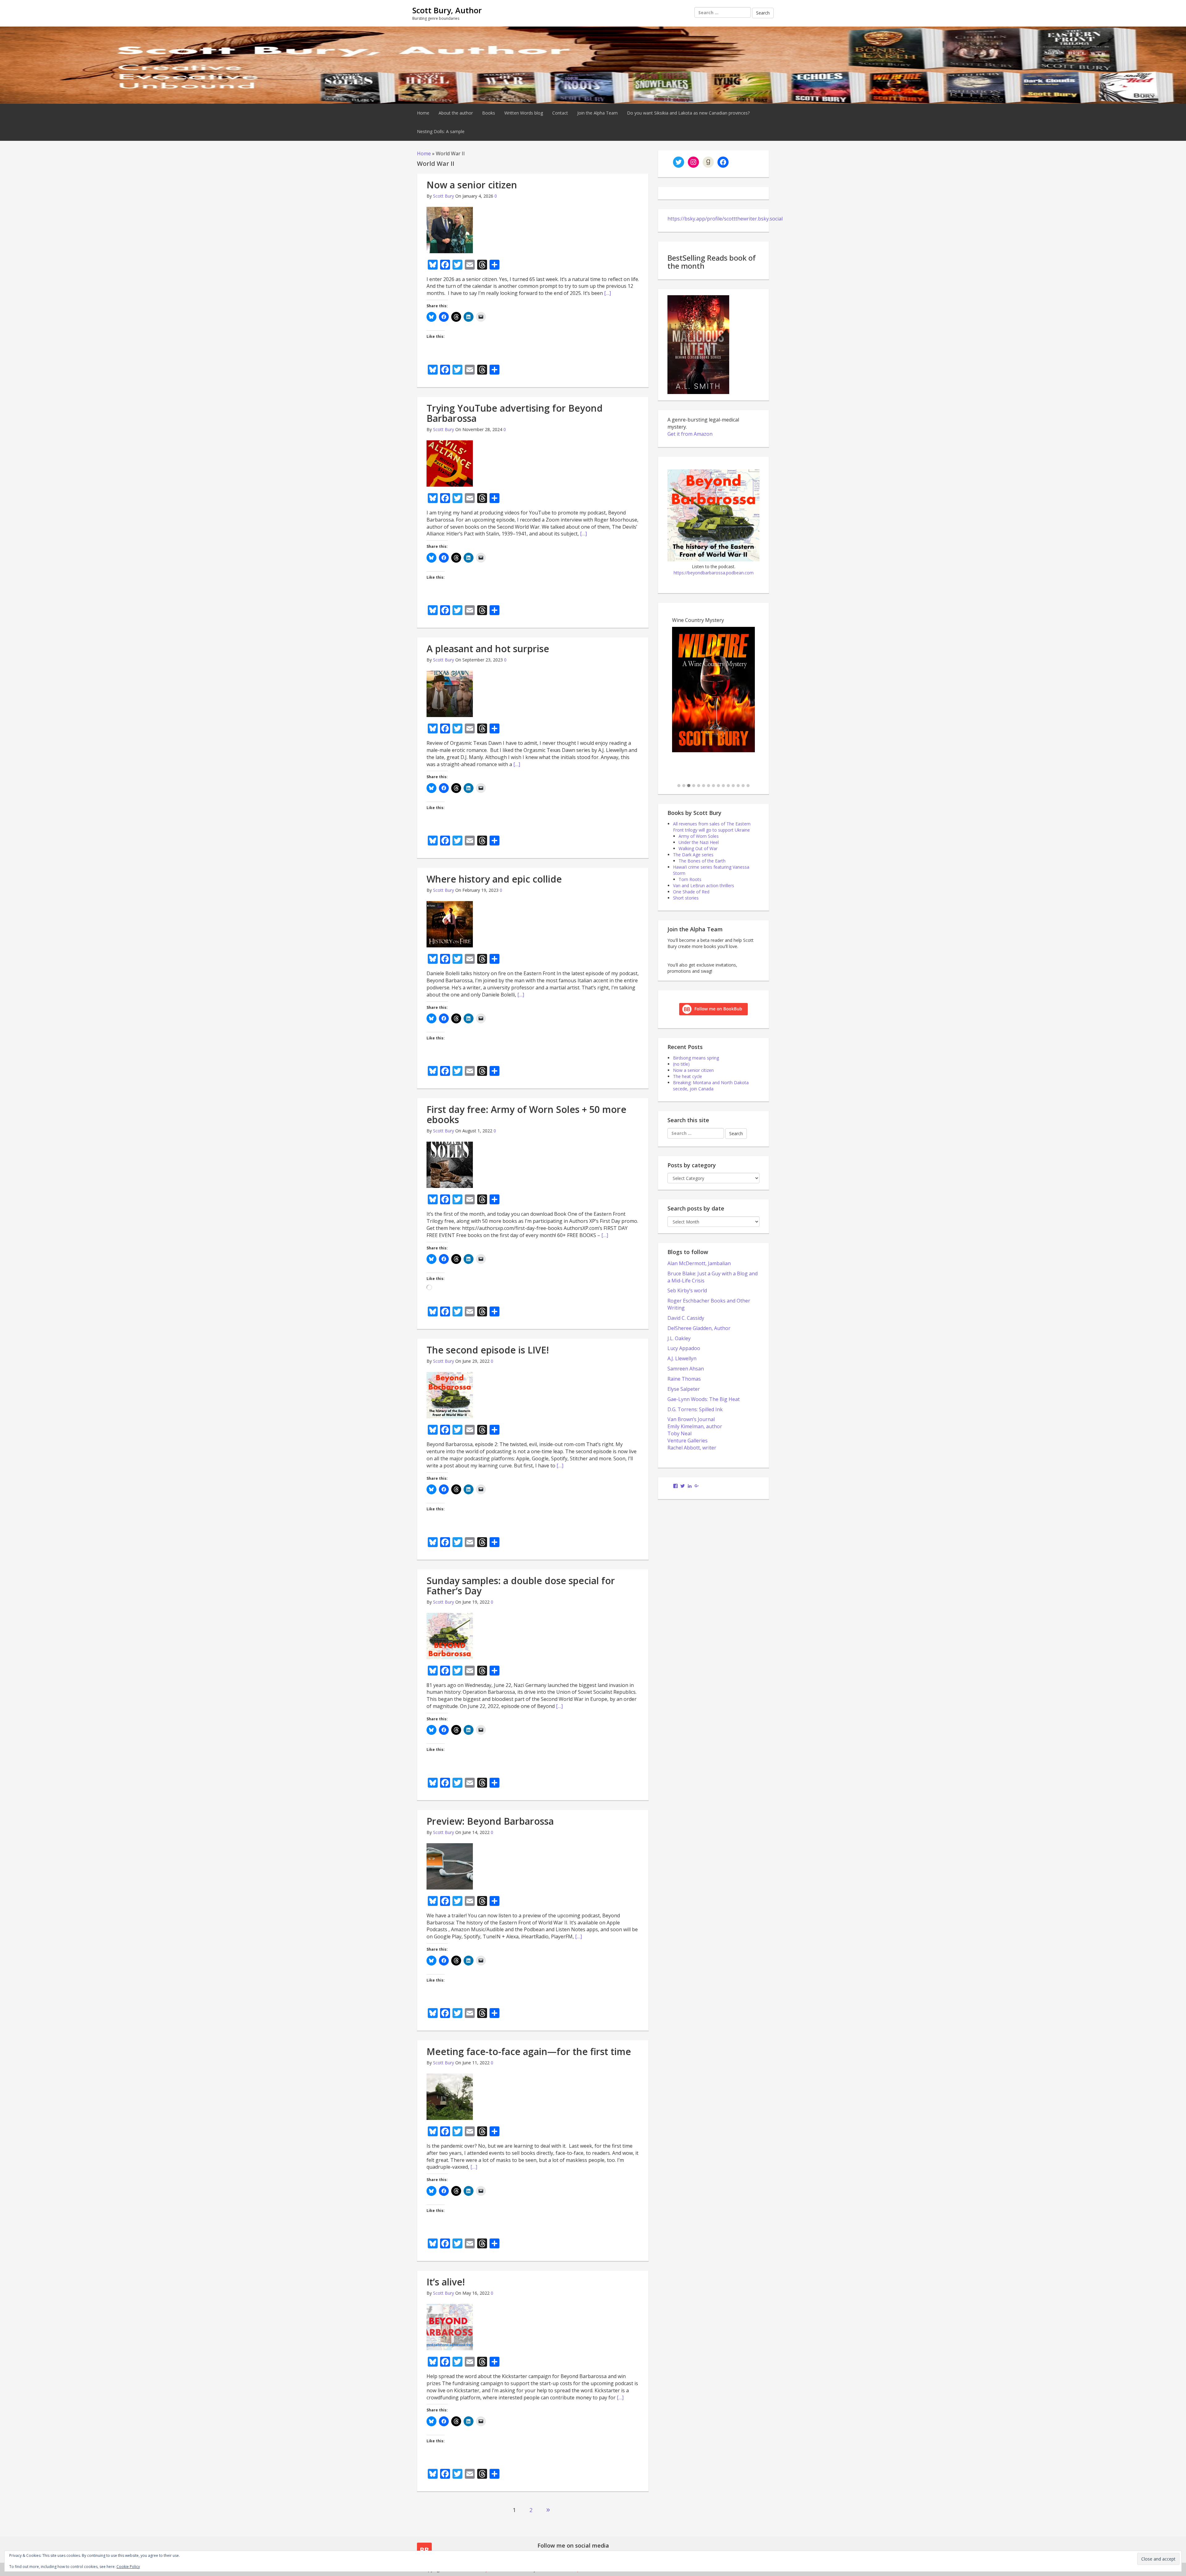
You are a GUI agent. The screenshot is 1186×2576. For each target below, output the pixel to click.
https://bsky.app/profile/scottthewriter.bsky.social (725, 219)
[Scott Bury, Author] (593, 64)
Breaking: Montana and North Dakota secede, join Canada (711, 1086)
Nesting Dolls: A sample (441, 131)
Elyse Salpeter (684, 1389)
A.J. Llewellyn (682, 1358)
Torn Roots (690, 879)
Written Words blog (524, 113)
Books (489, 113)
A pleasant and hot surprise (488, 649)
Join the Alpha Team (597, 113)
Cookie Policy (128, 2567)
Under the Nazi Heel (699, 842)
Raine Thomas (684, 1379)
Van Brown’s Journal (691, 1419)
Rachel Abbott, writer (692, 1448)
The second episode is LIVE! (488, 1350)
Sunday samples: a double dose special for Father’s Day (521, 1586)
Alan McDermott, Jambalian (699, 1263)
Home (423, 113)
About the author (456, 113)
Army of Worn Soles (699, 836)
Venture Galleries (688, 1441)
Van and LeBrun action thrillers (704, 885)
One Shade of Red (691, 892)
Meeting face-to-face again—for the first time (529, 2052)
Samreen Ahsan (686, 1369)
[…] (608, 293)
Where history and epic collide (494, 879)
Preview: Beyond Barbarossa (490, 1821)
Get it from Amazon (690, 434)
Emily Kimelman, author (695, 1426)
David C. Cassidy (686, 1318)
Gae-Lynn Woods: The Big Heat (704, 1399)
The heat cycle (688, 1076)
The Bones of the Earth (702, 861)
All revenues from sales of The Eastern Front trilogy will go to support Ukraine (712, 827)
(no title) (681, 1064)
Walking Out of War (698, 848)
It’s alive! (446, 2282)
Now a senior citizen (472, 185)
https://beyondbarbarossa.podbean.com (714, 573)
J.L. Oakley (679, 1338)
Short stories (686, 898)
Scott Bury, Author (447, 10)
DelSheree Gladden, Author (699, 1328)
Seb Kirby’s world (687, 1290)
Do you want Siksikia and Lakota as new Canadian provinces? (688, 113)
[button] (679, 786)
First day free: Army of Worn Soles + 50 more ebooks (526, 1114)
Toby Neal (679, 1433)
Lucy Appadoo (684, 1348)
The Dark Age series (693, 855)
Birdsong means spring (696, 1058)
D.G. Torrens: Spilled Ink (695, 1409)
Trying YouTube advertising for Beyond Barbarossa (515, 413)
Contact (560, 113)
